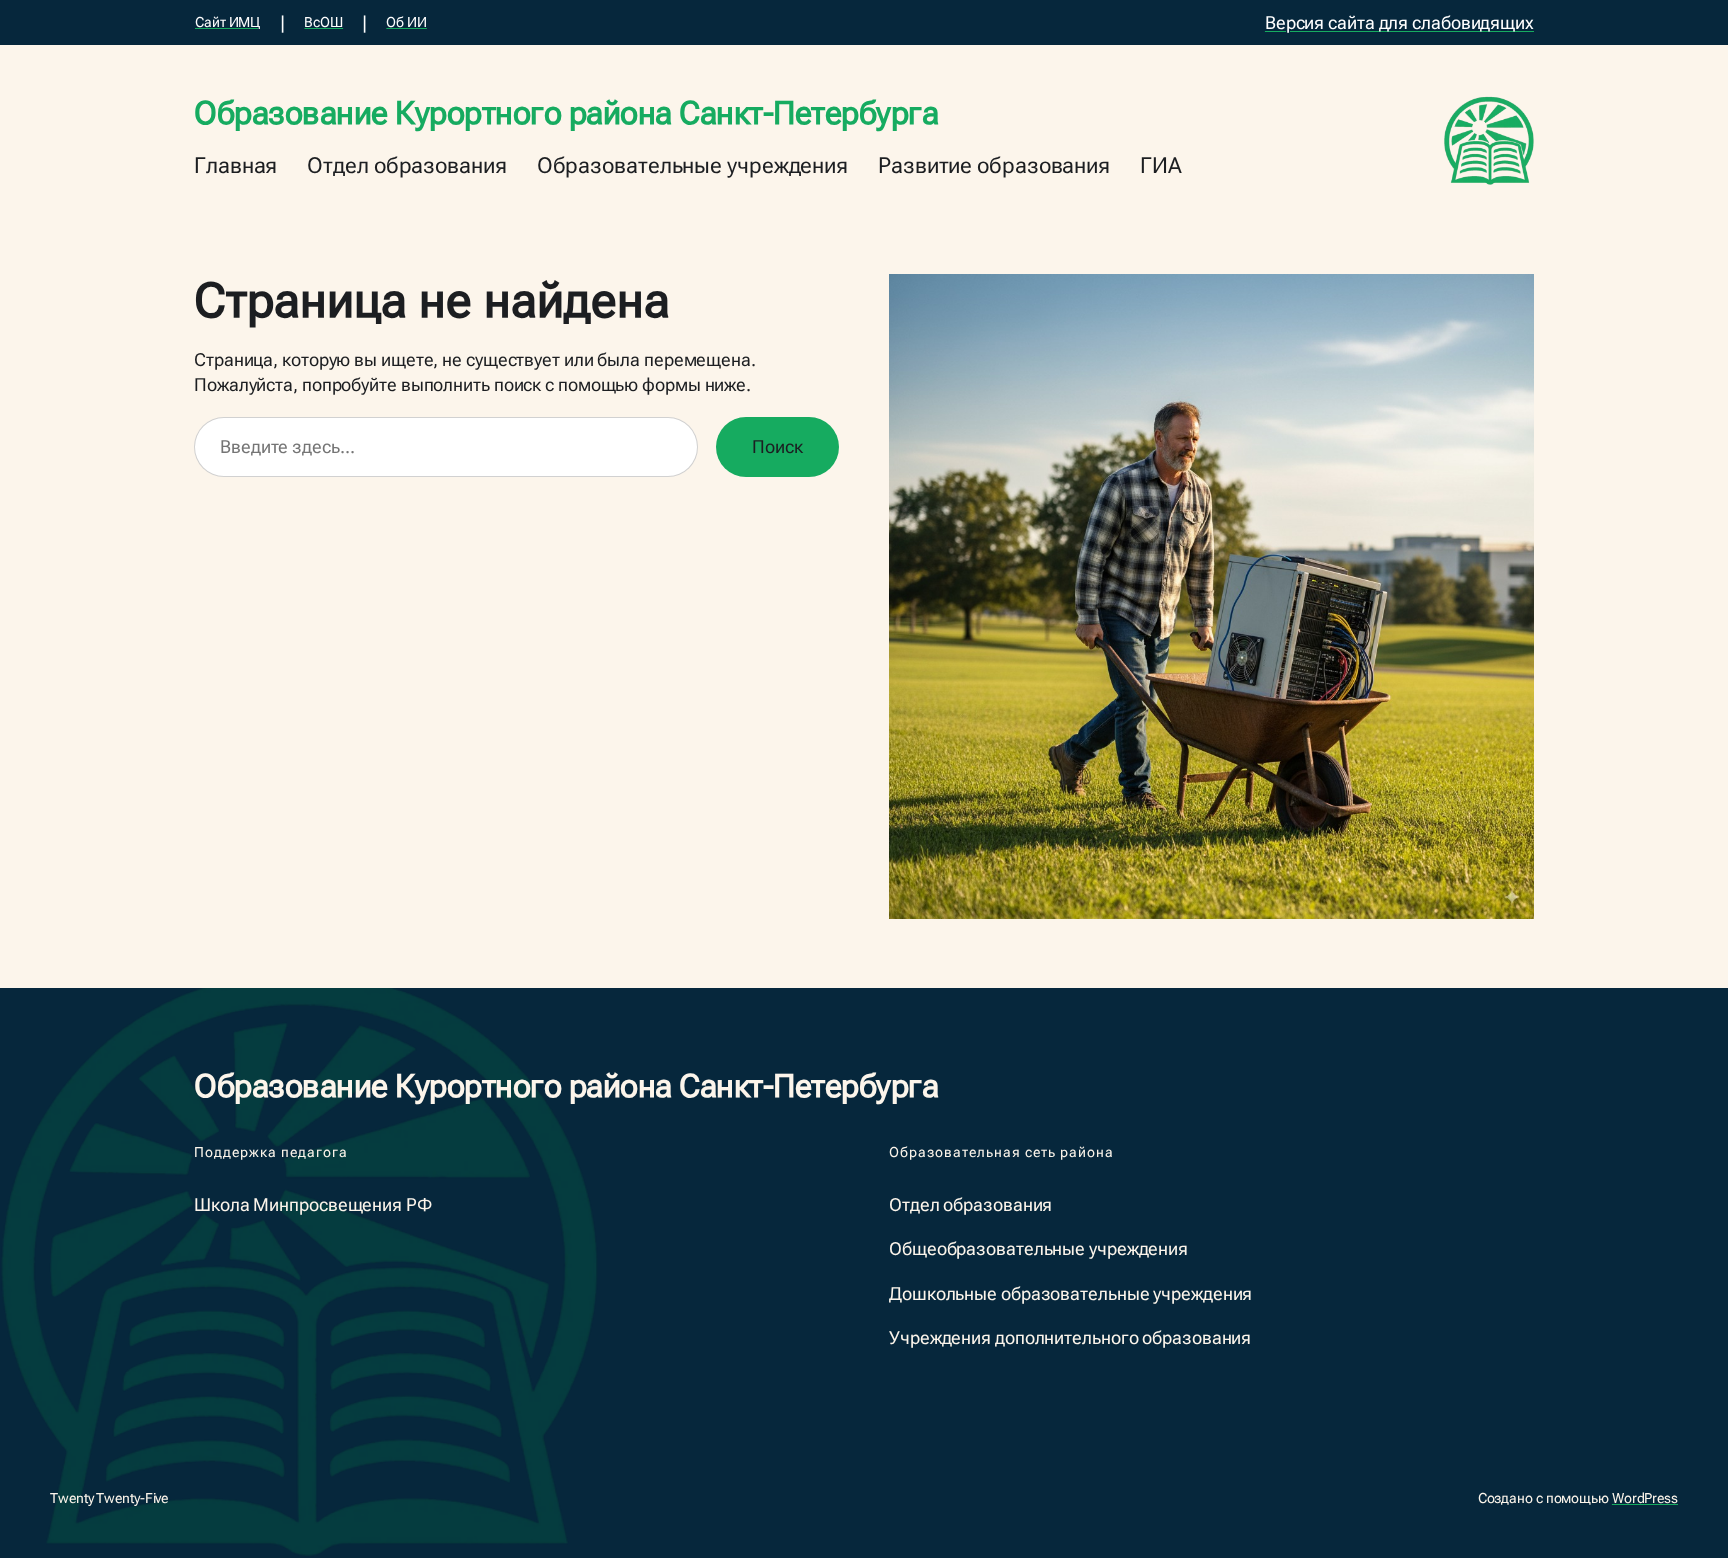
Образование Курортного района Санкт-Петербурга (566, 113)
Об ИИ (406, 22)
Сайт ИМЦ (227, 22)
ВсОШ (323, 22)
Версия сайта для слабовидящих (1399, 22)
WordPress (1645, 1498)
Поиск (777, 446)
